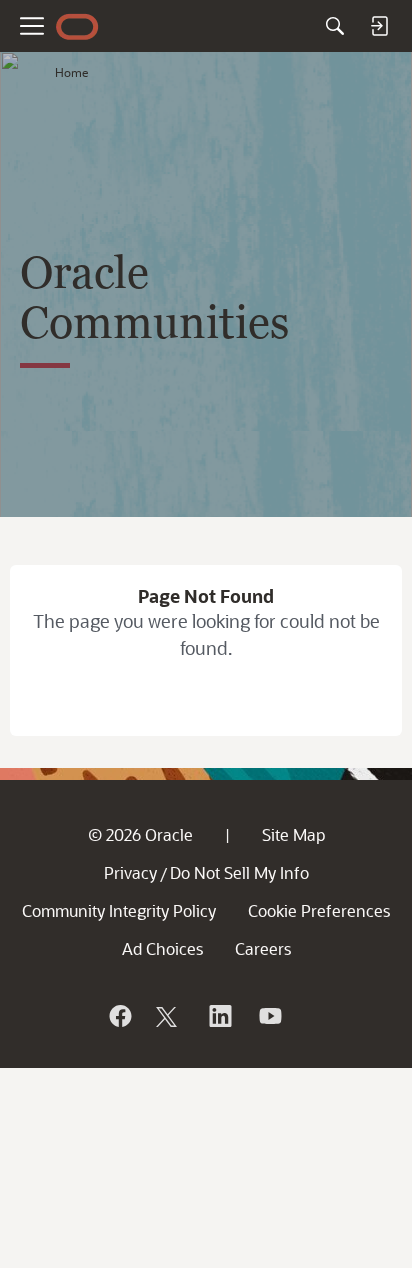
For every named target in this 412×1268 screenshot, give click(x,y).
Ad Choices (162, 948)
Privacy (130, 872)
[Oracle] (119, 1016)
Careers (263, 948)
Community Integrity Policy (119, 910)
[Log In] (379, 26)
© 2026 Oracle (140, 834)
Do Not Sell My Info (239, 872)
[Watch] (269, 1016)
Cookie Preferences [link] (319, 910)
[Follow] (169, 1016)
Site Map (293, 834)
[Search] (335, 26)
